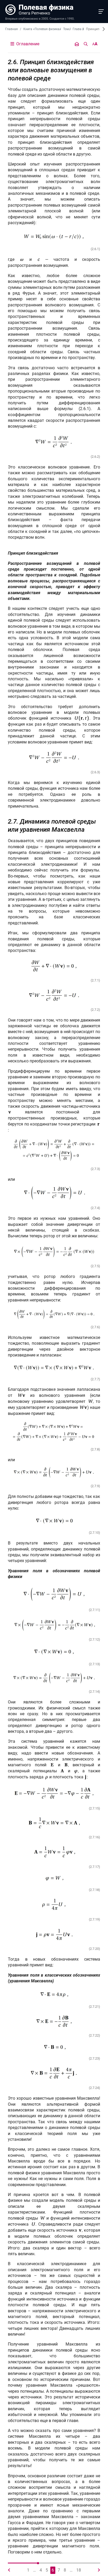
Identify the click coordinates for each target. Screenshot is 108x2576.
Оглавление (27, 44)
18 (79, 2570)
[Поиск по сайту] (86, 44)
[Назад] (9, 2570)
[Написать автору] (77, 44)
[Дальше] (99, 2570)
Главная (12, 29)
